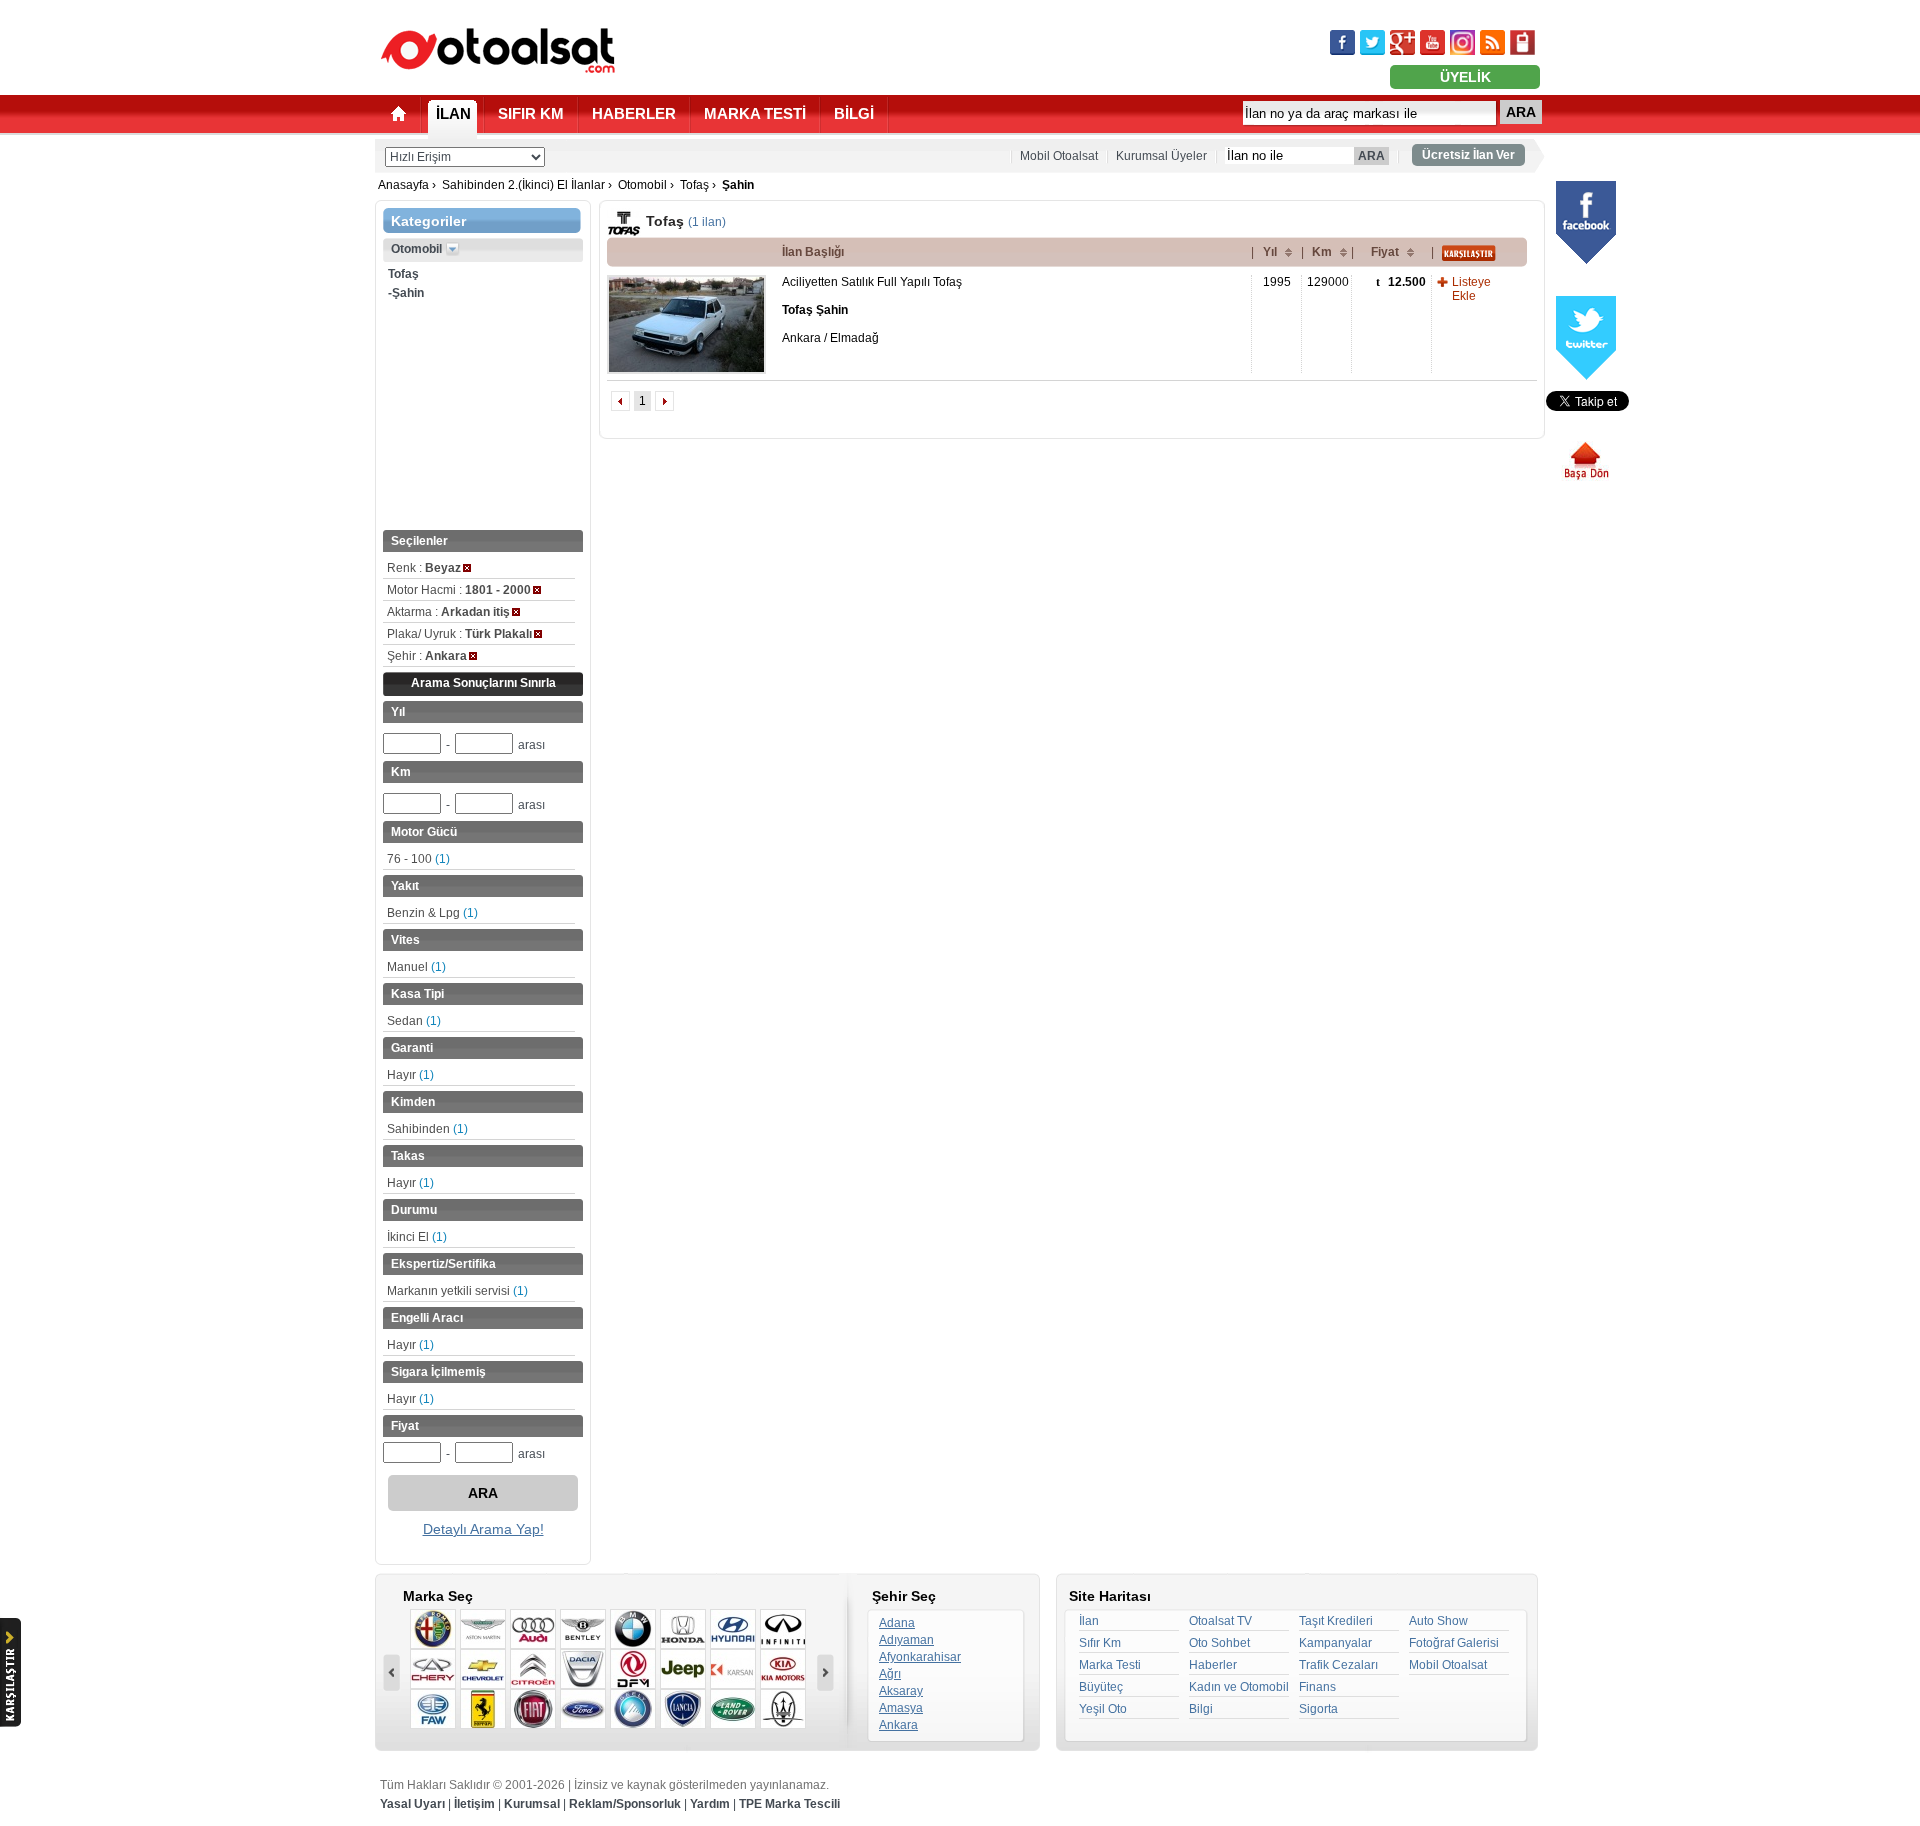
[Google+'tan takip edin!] (1402, 42)
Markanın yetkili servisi (457, 1291)
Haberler (1213, 1665)
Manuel (416, 967)
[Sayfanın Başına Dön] (1593, 461)
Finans (1317, 1687)
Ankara (898, 1725)
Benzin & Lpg (432, 913)
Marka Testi (1110, 1665)
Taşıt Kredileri (1336, 1621)
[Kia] (783, 1669)
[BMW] (633, 1629)
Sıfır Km (1100, 1643)
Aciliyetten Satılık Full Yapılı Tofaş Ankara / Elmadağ (872, 310)
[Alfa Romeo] (433, 1629)
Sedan (414, 1021)
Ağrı (890, 1674)
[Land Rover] (733, 1709)
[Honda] (683, 1629)
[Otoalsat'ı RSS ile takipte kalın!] (1492, 42)
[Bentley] (583, 1629)
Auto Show (1438, 1621)
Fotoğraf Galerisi (1454, 1643)
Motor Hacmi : (459, 590)
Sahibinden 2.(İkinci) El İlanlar (523, 185)
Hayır (410, 1075)
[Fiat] (533, 1709)
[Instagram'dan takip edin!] (1462, 42)
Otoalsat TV (1220, 1621)
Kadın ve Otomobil (1239, 1687)
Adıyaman (906, 1640)
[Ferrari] (483, 1709)
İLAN (453, 113)
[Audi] (533, 1629)
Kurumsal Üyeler (1161, 156)
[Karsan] (733, 1669)
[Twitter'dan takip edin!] (1372, 42)
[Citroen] (533, 1669)
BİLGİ (854, 113)
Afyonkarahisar (920, 1657)
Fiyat (1385, 252)
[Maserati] (783, 1709)
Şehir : (427, 656)
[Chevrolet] (483, 1669)
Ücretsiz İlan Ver (1468, 155)
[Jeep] (683, 1669)
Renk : (424, 568)
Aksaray (901, 1691)
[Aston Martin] (483, 1629)
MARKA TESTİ (755, 113)
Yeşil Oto (1103, 1709)
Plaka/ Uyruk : (459, 634)
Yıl (1270, 252)
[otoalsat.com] (498, 50)
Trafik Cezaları (1338, 1665)
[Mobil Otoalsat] (1522, 42)
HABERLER (634, 113)
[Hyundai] (733, 1629)
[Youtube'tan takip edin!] (1432, 42)
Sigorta (1318, 1709)
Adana (897, 1623)
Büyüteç (1101, 1687)
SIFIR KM (531, 113)
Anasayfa (403, 185)
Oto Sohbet (1219, 1643)
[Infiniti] (783, 1629)
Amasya (901, 1708)
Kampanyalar (1335, 1643)
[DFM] (633, 1669)
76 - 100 (418, 859)
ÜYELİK (1465, 77)
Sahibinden (427, 1129)
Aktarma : (448, 612)
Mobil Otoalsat (1059, 156)
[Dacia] (583, 1669)
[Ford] (583, 1709)
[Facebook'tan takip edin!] (1342, 42)
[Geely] (633, 1709)
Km (1322, 252)
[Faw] (433, 1709)
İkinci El (417, 1237)
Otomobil (642, 185)
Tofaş (694, 185)
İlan (1089, 1621)
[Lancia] (683, 1709)
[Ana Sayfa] (398, 113)
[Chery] (433, 1669)
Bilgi (1201, 1709)
